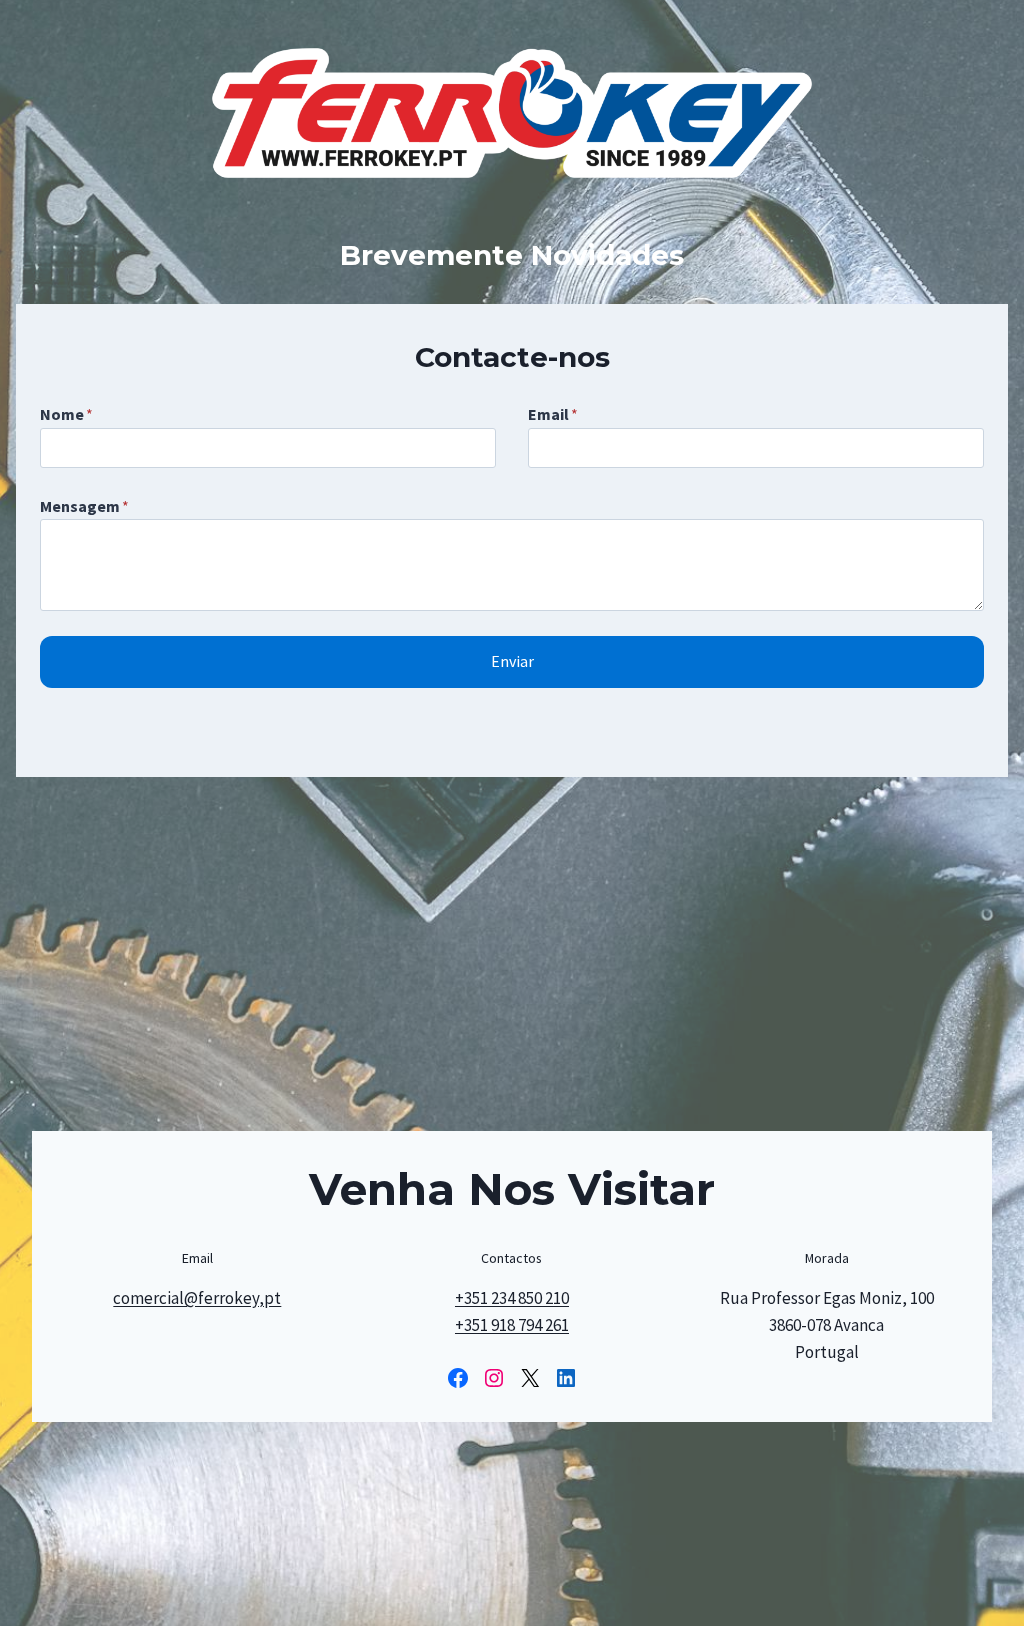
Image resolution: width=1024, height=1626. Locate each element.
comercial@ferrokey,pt (197, 1298)
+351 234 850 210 (512, 1298)
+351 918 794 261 (512, 1325)
